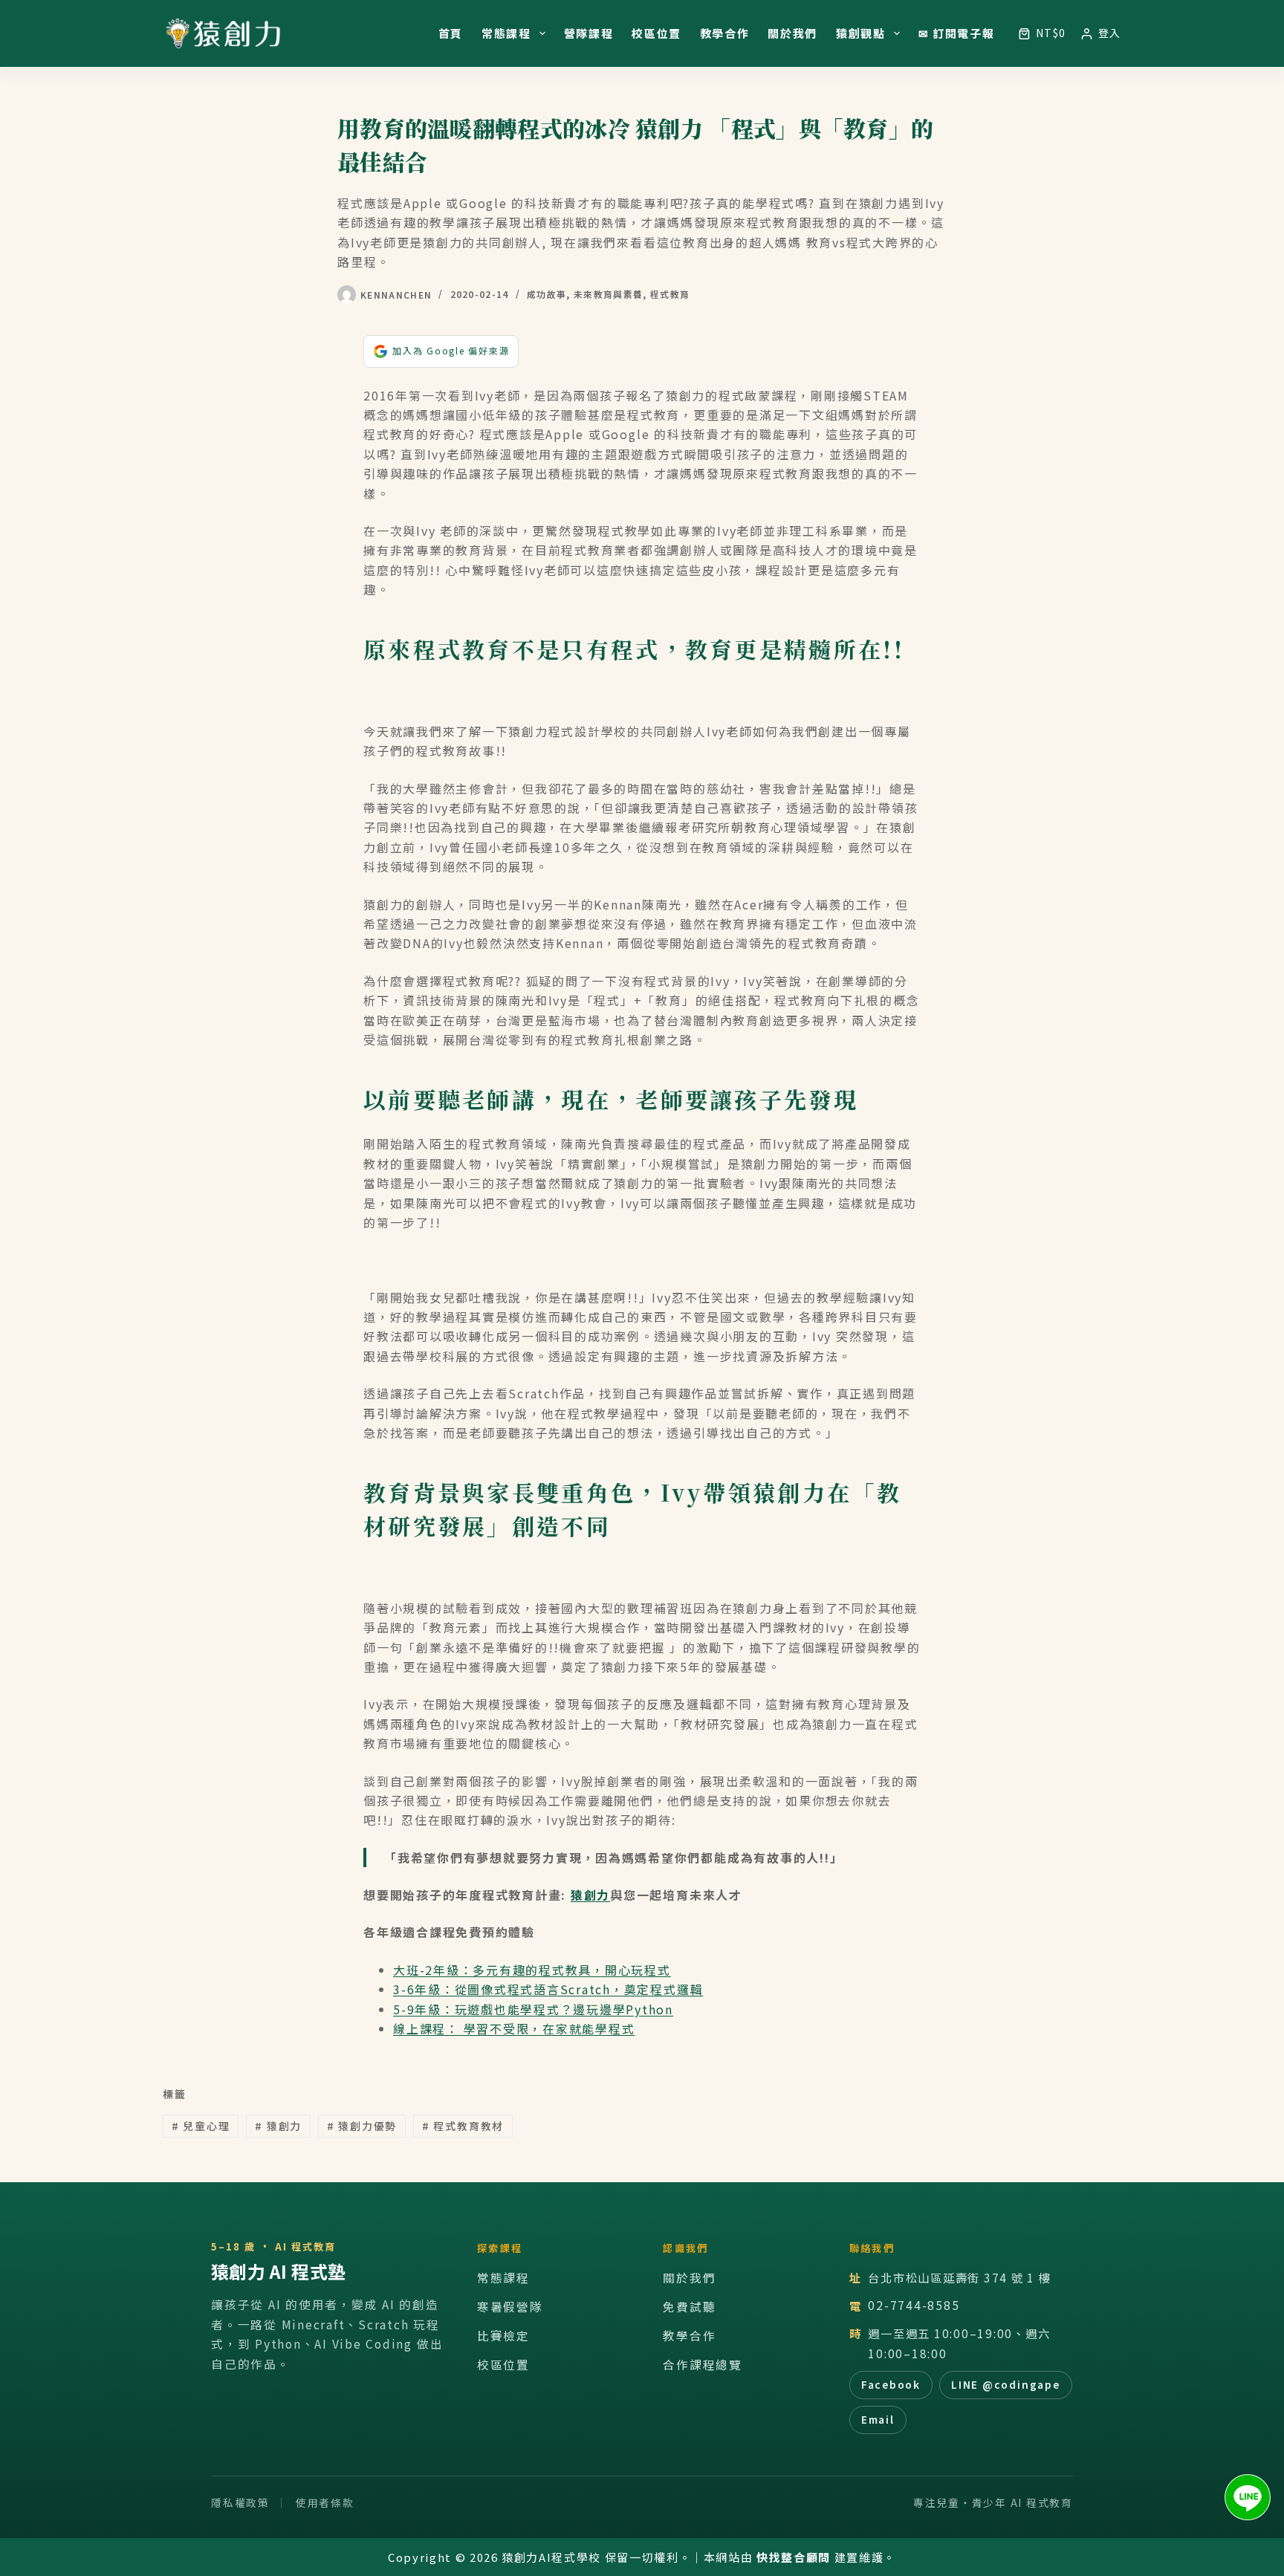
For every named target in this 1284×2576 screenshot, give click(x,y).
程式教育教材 (463, 2126)
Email (878, 2419)
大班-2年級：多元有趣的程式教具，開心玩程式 (532, 1970)
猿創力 (590, 1895)
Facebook (891, 2384)
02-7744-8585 (914, 2305)
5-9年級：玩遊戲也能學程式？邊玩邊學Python (533, 2009)
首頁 (451, 33)
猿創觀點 (861, 33)
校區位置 (656, 33)
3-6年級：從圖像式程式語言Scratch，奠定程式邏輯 (548, 1989)
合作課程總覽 (703, 2365)
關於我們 (792, 33)
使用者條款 (325, 2502)
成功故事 (547, 294)
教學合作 (725, 33)
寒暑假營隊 (510, 2307)
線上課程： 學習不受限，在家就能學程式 (514, 2028)
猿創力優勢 (362, 2126)
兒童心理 (201, 2126)
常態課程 (506, 33)
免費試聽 (689, 2307)
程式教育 (670, 294)
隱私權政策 (240, 2502)
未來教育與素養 (608, 294)
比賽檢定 (503, 2336)
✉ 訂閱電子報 (957, 33)
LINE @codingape (1005, 2384)
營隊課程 (589, 33)
